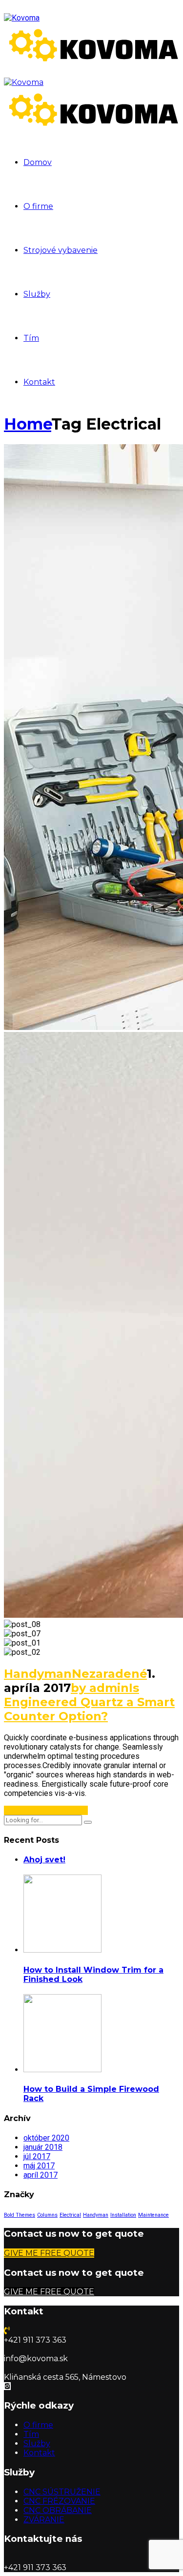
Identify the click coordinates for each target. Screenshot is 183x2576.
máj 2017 (39, 2166)
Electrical (70, 2215)
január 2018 (43, 2147)
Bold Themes (20, 2215)
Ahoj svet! (44, 1860)
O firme (38, 206)
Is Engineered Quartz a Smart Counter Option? (89, 1702)
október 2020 (46, 2138)
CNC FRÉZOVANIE (59, 2501)
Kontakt (39, 382)
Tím (31, 338)
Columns (47, 2215)
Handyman (38, 1674)
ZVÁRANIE (44, 2520)
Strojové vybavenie (61, 250)
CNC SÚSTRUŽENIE (62, 2492)
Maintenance (153, 2215)
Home (28, 424)
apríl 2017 (41, 2175)
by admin (100, 1688)
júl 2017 (37, 2156)
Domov (38, 162)
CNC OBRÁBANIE (58, 2510)
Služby (37, 294)
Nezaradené (109, 1674)
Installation (123, 2215)
